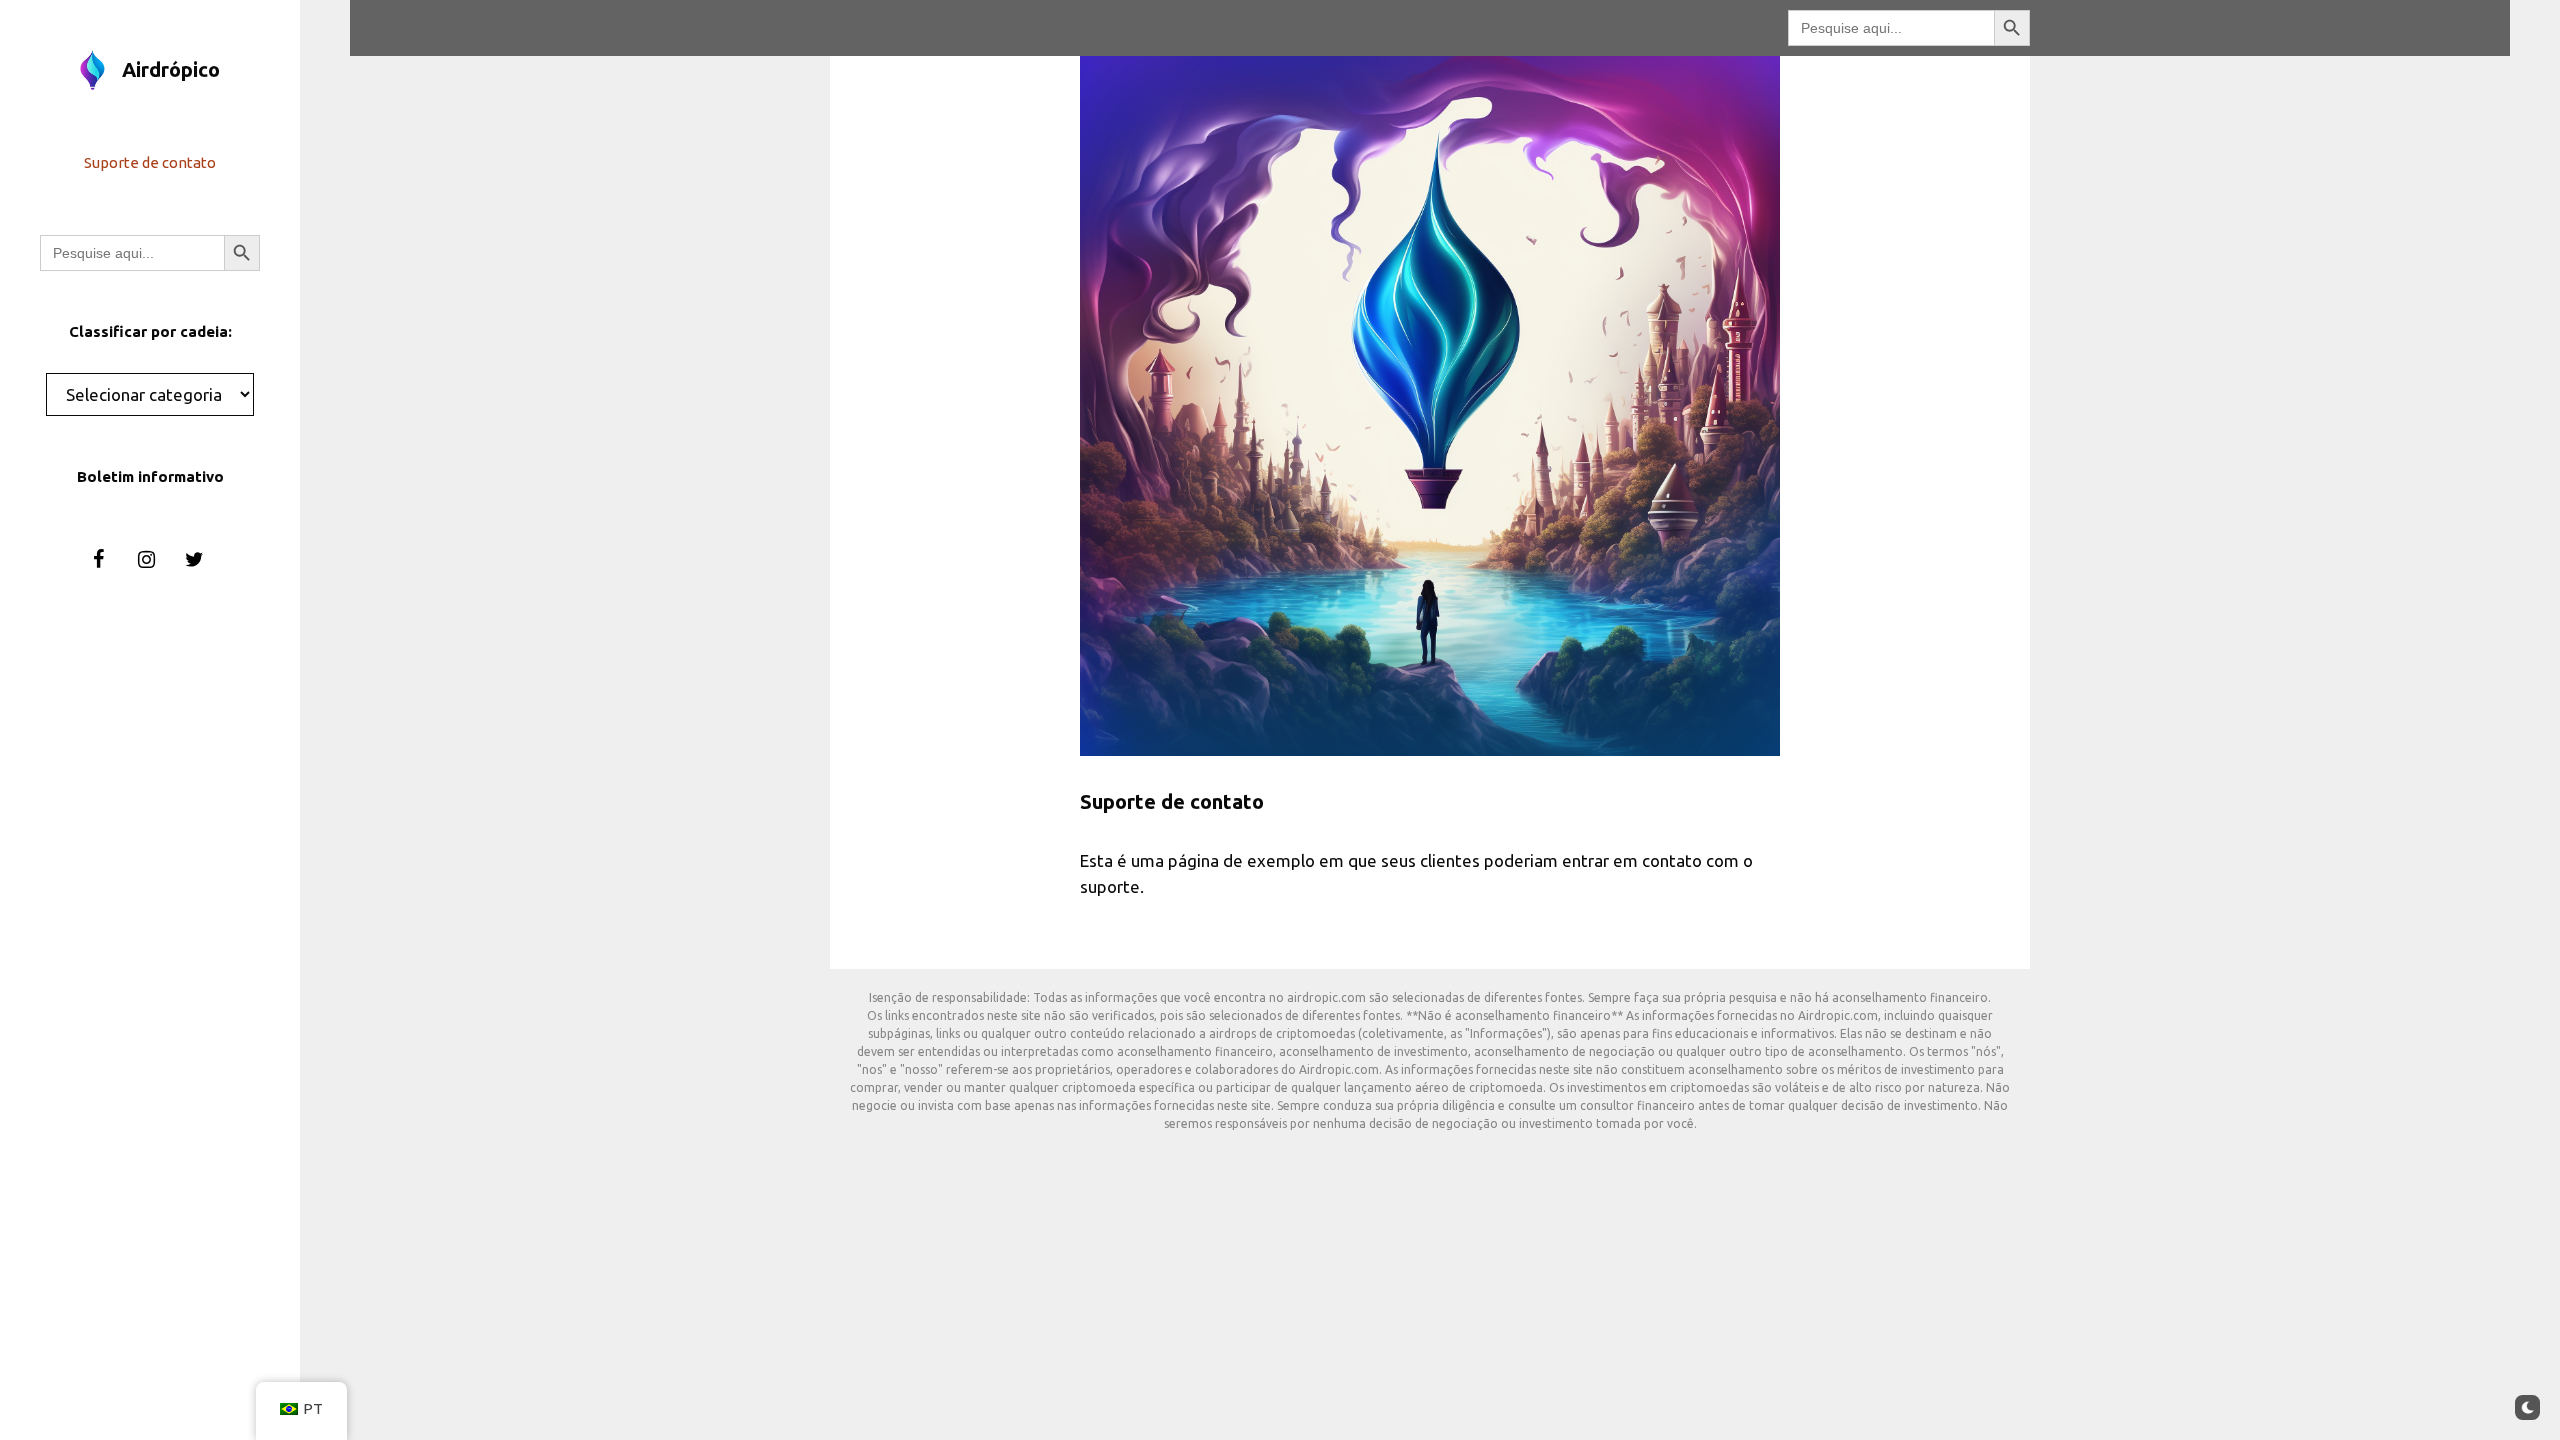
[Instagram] (146, 560)
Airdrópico (171, 69)
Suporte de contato (150, 162)
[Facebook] (98, 560)
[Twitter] (194, 560)
